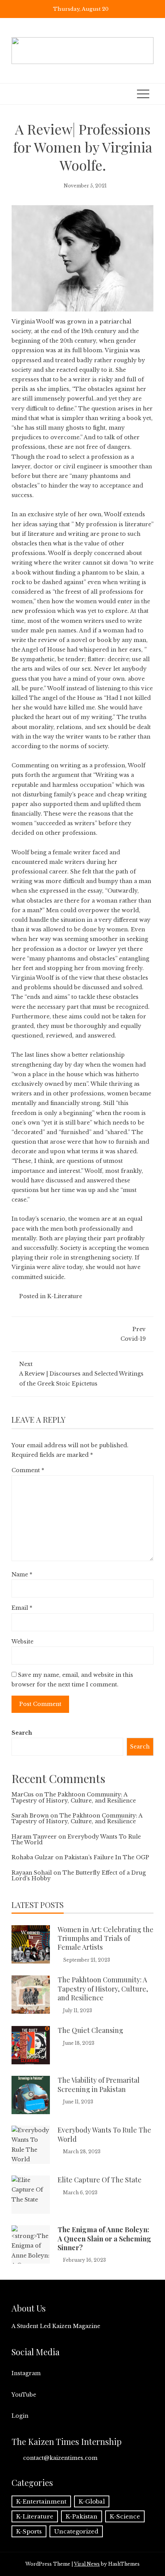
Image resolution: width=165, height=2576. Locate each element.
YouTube (24, 2395)
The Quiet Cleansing (90, 2030)
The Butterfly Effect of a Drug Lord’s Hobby (79, 1876)
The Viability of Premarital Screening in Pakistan (99, 2084)
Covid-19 (133, 1334)
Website (22, 1642)
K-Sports (29, 2531)
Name (22, 1574)
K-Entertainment (41, 2501)
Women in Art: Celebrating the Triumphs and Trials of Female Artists (106, 1938)
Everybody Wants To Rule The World (76, 1840)
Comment (28, 1470)
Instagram (26, 2373)
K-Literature (65, 1296)
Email (22, 1608)
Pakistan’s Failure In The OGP (107, 1857)
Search (22, 1733)
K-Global (92, 2501)
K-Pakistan (82, 2516)
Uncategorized (76, 2531)
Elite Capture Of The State (100, 2180)
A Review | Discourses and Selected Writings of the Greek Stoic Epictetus (81, 1374)
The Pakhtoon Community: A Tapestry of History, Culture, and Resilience (74, 1797)
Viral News (87, 2564)
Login (20, 2416)
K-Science (125, 2516)
